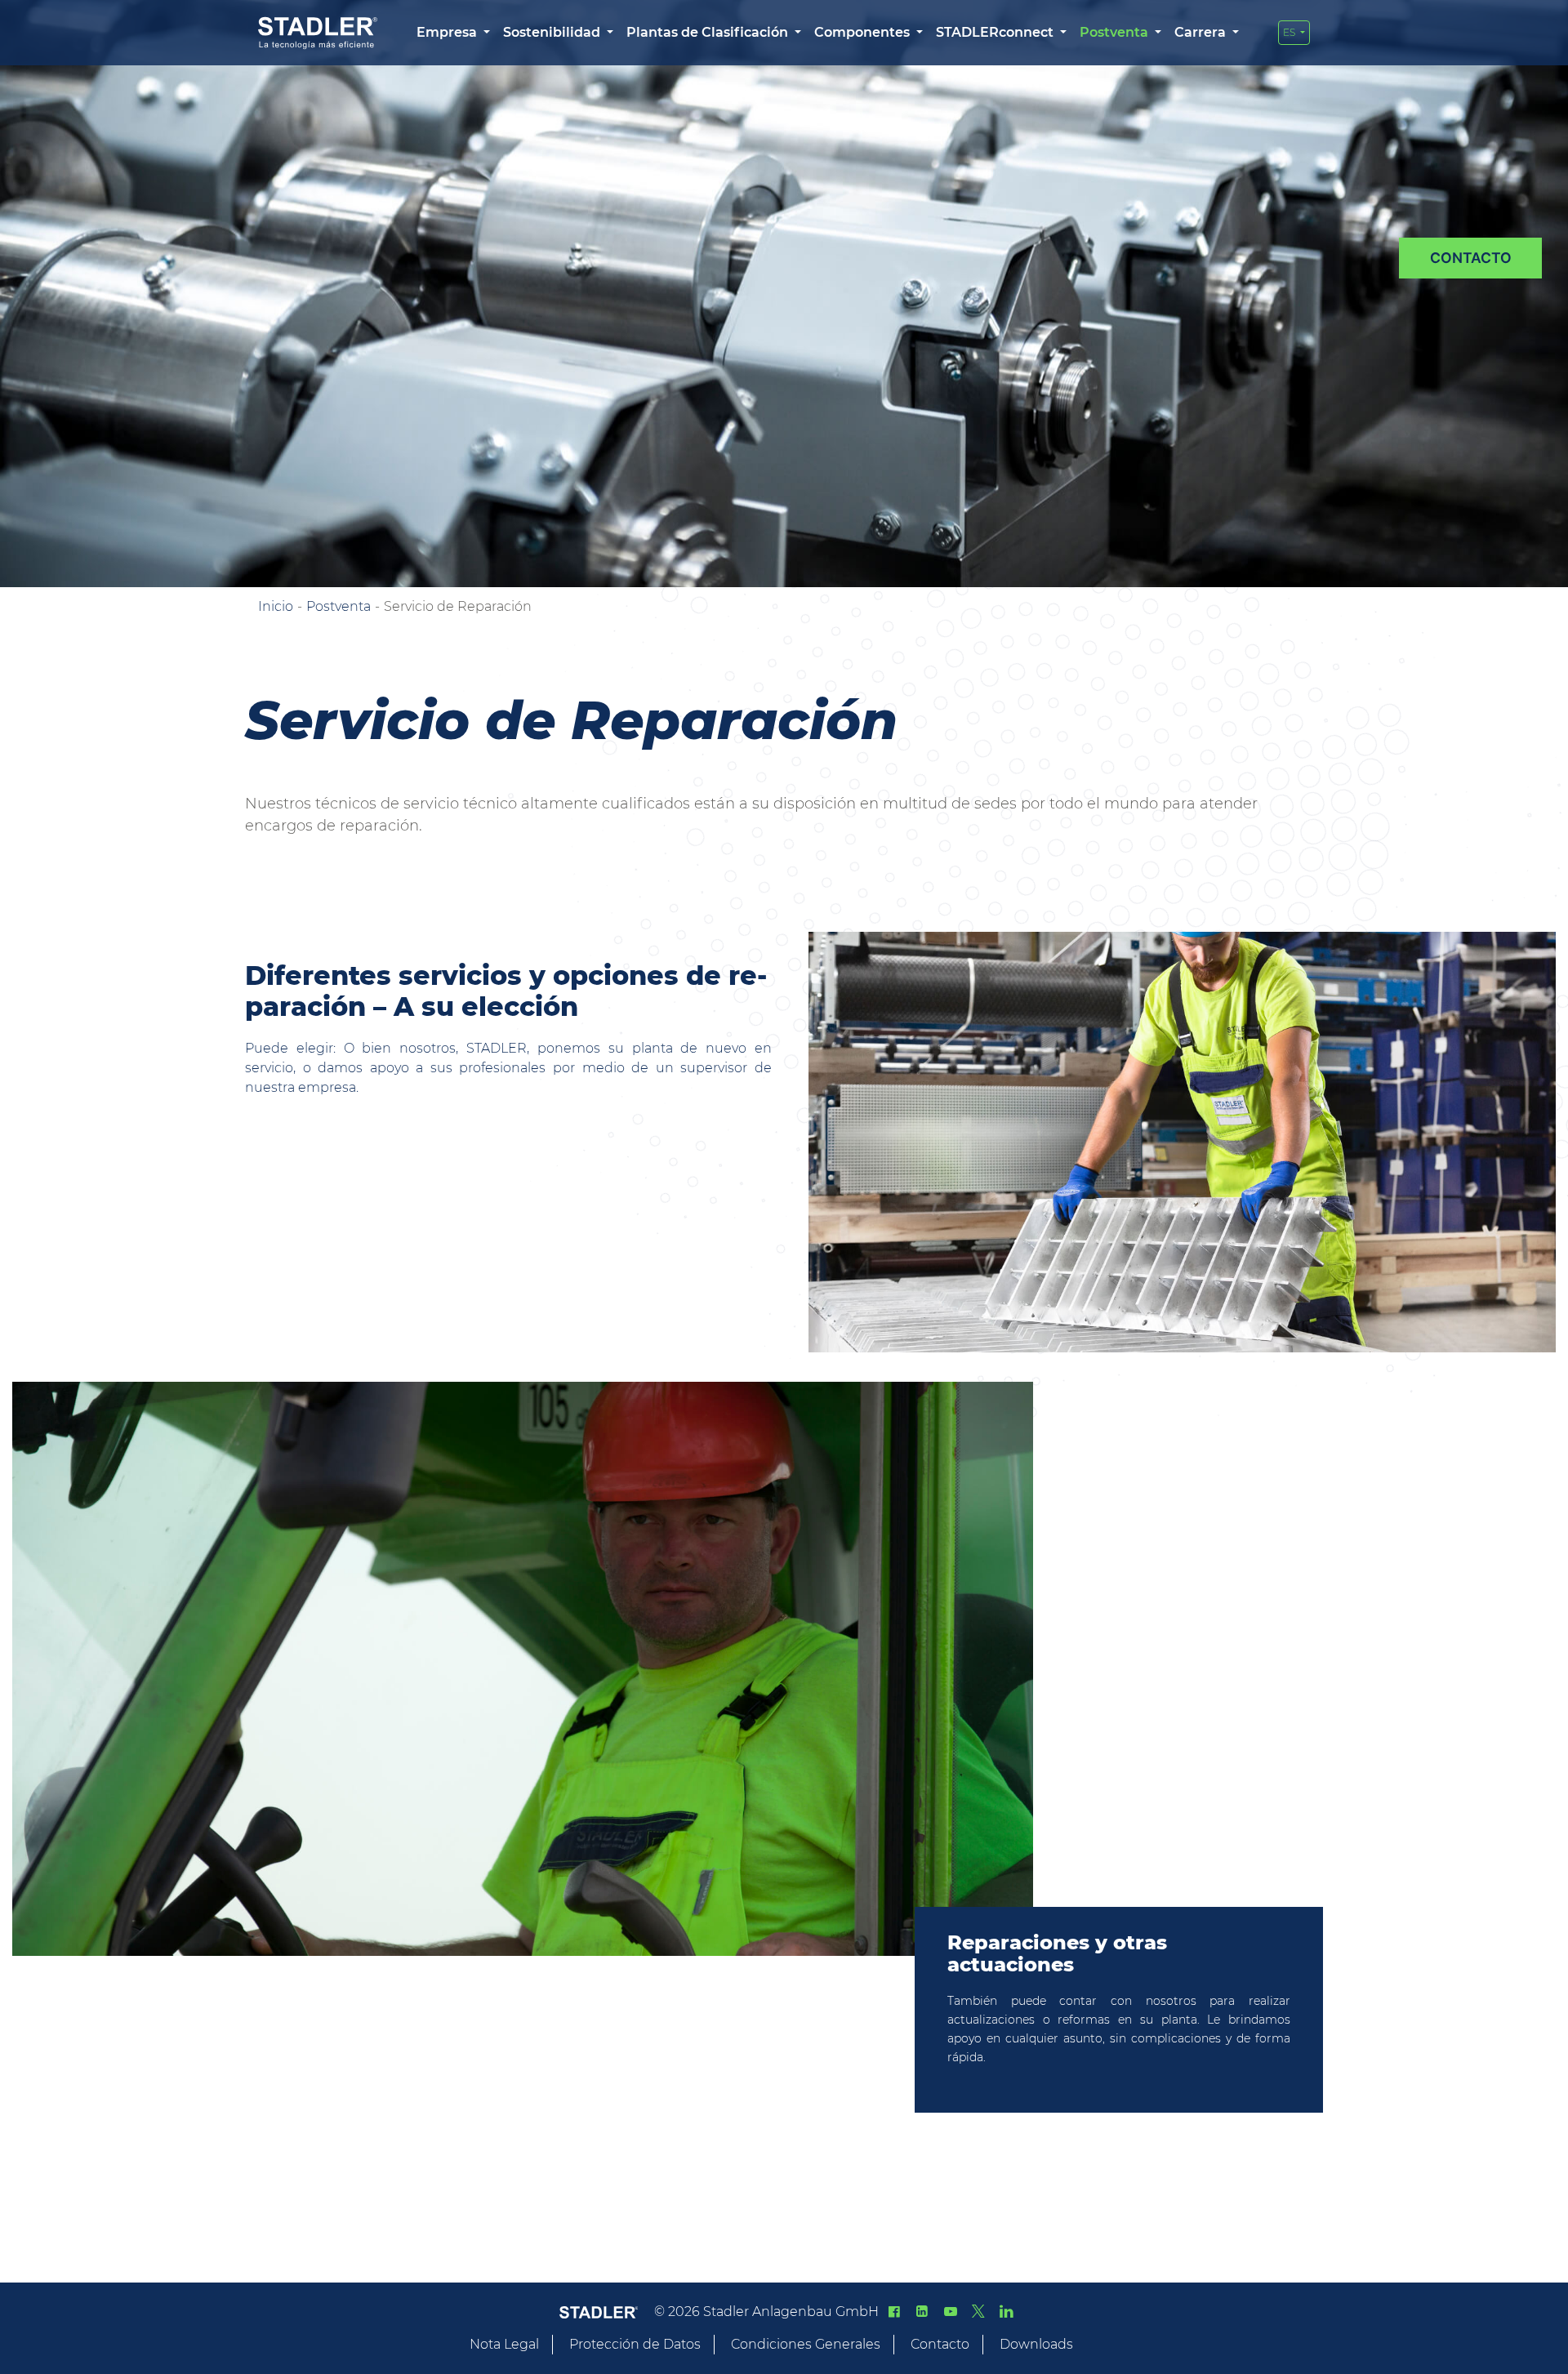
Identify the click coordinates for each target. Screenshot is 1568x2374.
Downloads (1036, 2344)
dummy (1470, 258)
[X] (978, 2312)
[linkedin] (922, 2312)
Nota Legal (504, 2344)
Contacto (940, 2344)
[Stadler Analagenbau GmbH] (318, 33)
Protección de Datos (635, 2344)
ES (1290, 32)
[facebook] (894, 2312)
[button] (453, 33)
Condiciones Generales (806, 2344)
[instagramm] (1006, 2312)
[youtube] (950, 2312)
